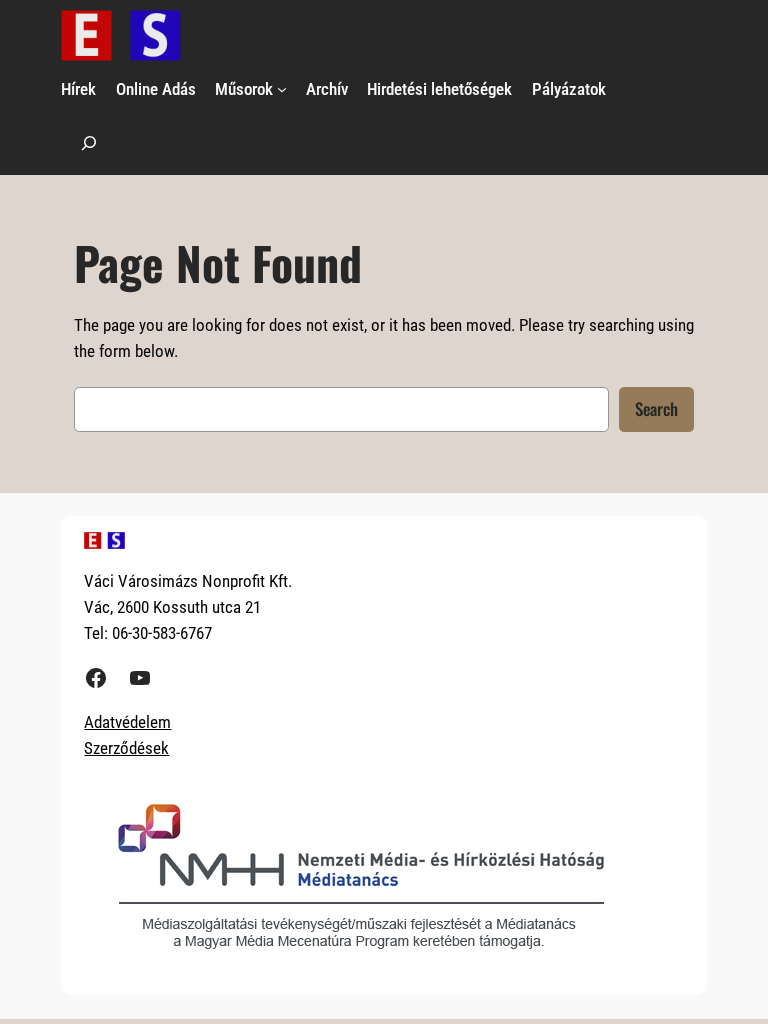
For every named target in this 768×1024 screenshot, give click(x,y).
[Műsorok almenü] (282, 89)
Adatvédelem (127, 722)
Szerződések (126, 748)
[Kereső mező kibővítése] (89, 142)
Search (656, 408)
